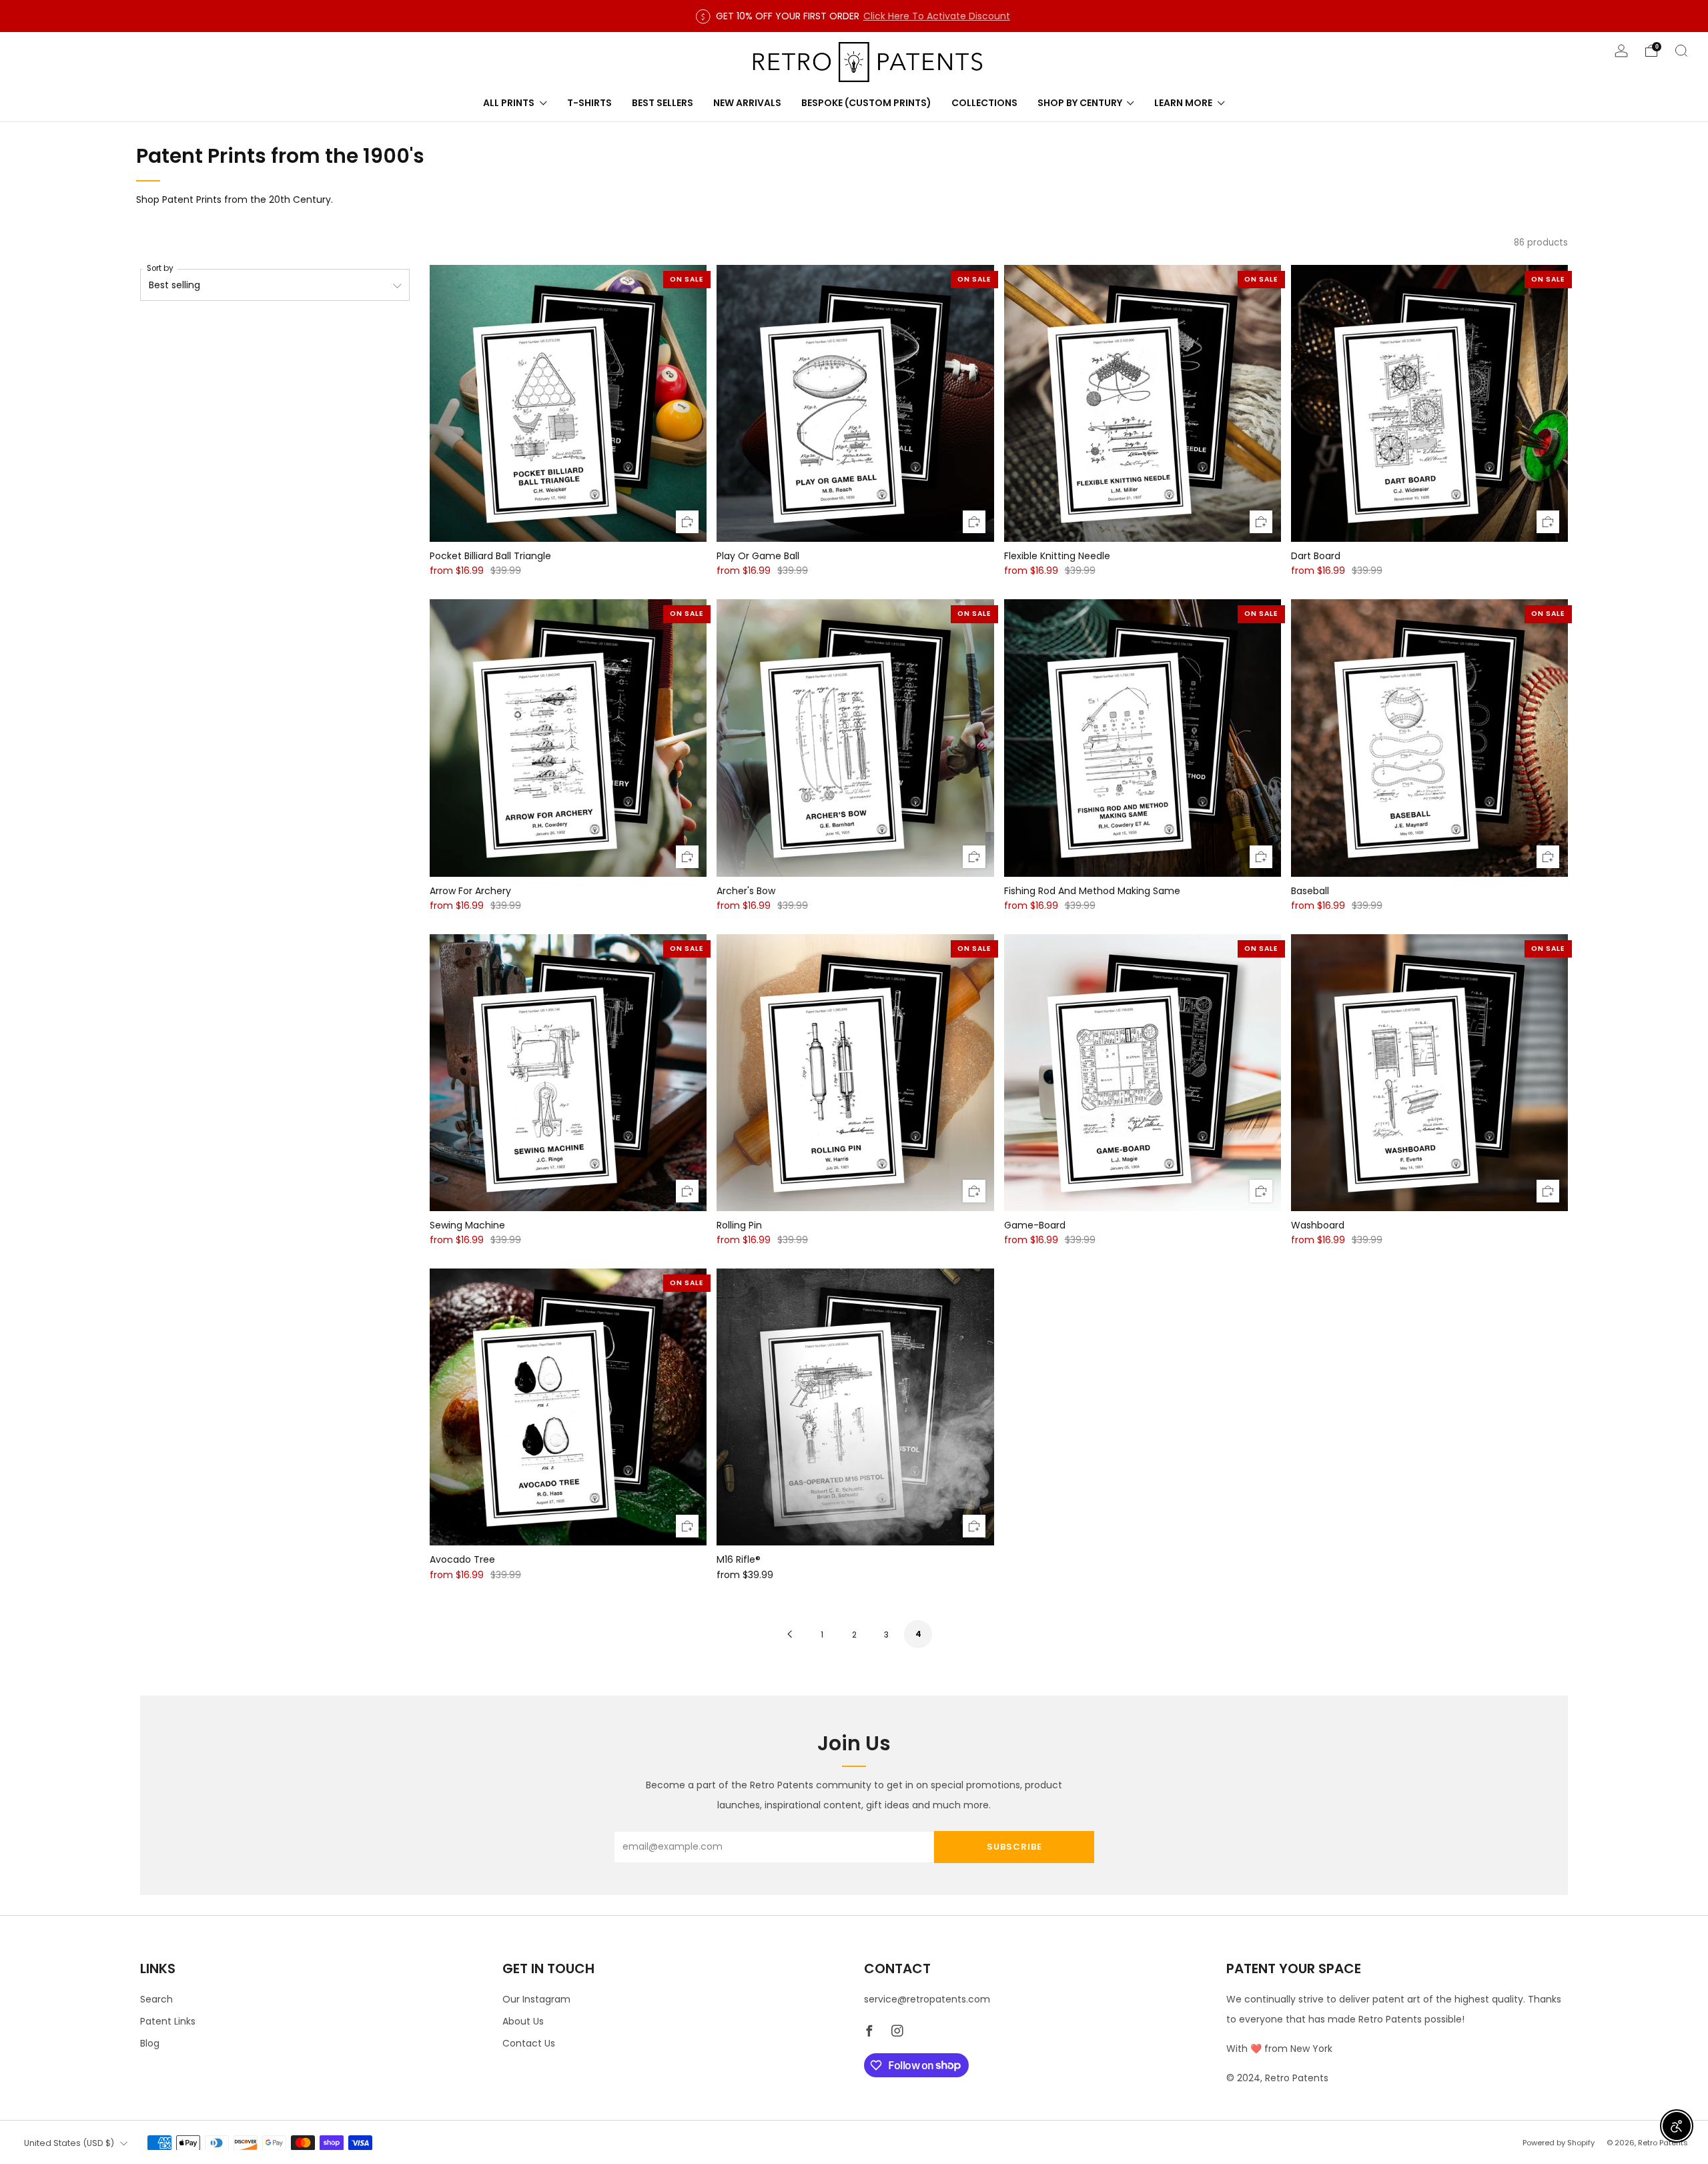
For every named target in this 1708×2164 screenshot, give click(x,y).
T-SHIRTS (589, 103)
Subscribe (1014, 1847)
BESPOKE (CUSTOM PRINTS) (866, 103)
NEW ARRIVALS (747, 103)
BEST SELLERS (663, 103)
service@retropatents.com (927, 1999)
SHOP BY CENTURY (1080, 103)
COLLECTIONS (984, 103)
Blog (150, 2043)
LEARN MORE (1183, 103)
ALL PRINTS (509, 103)
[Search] (1681, 51)
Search (156, 1999)
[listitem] (854, 16)
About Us (523, 2021)
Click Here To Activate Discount (937, 16)
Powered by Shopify (1559, 2143)
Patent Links (168, 2021)
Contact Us (529, 2043)
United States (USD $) (69, 2143)
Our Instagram (536, 1999)
